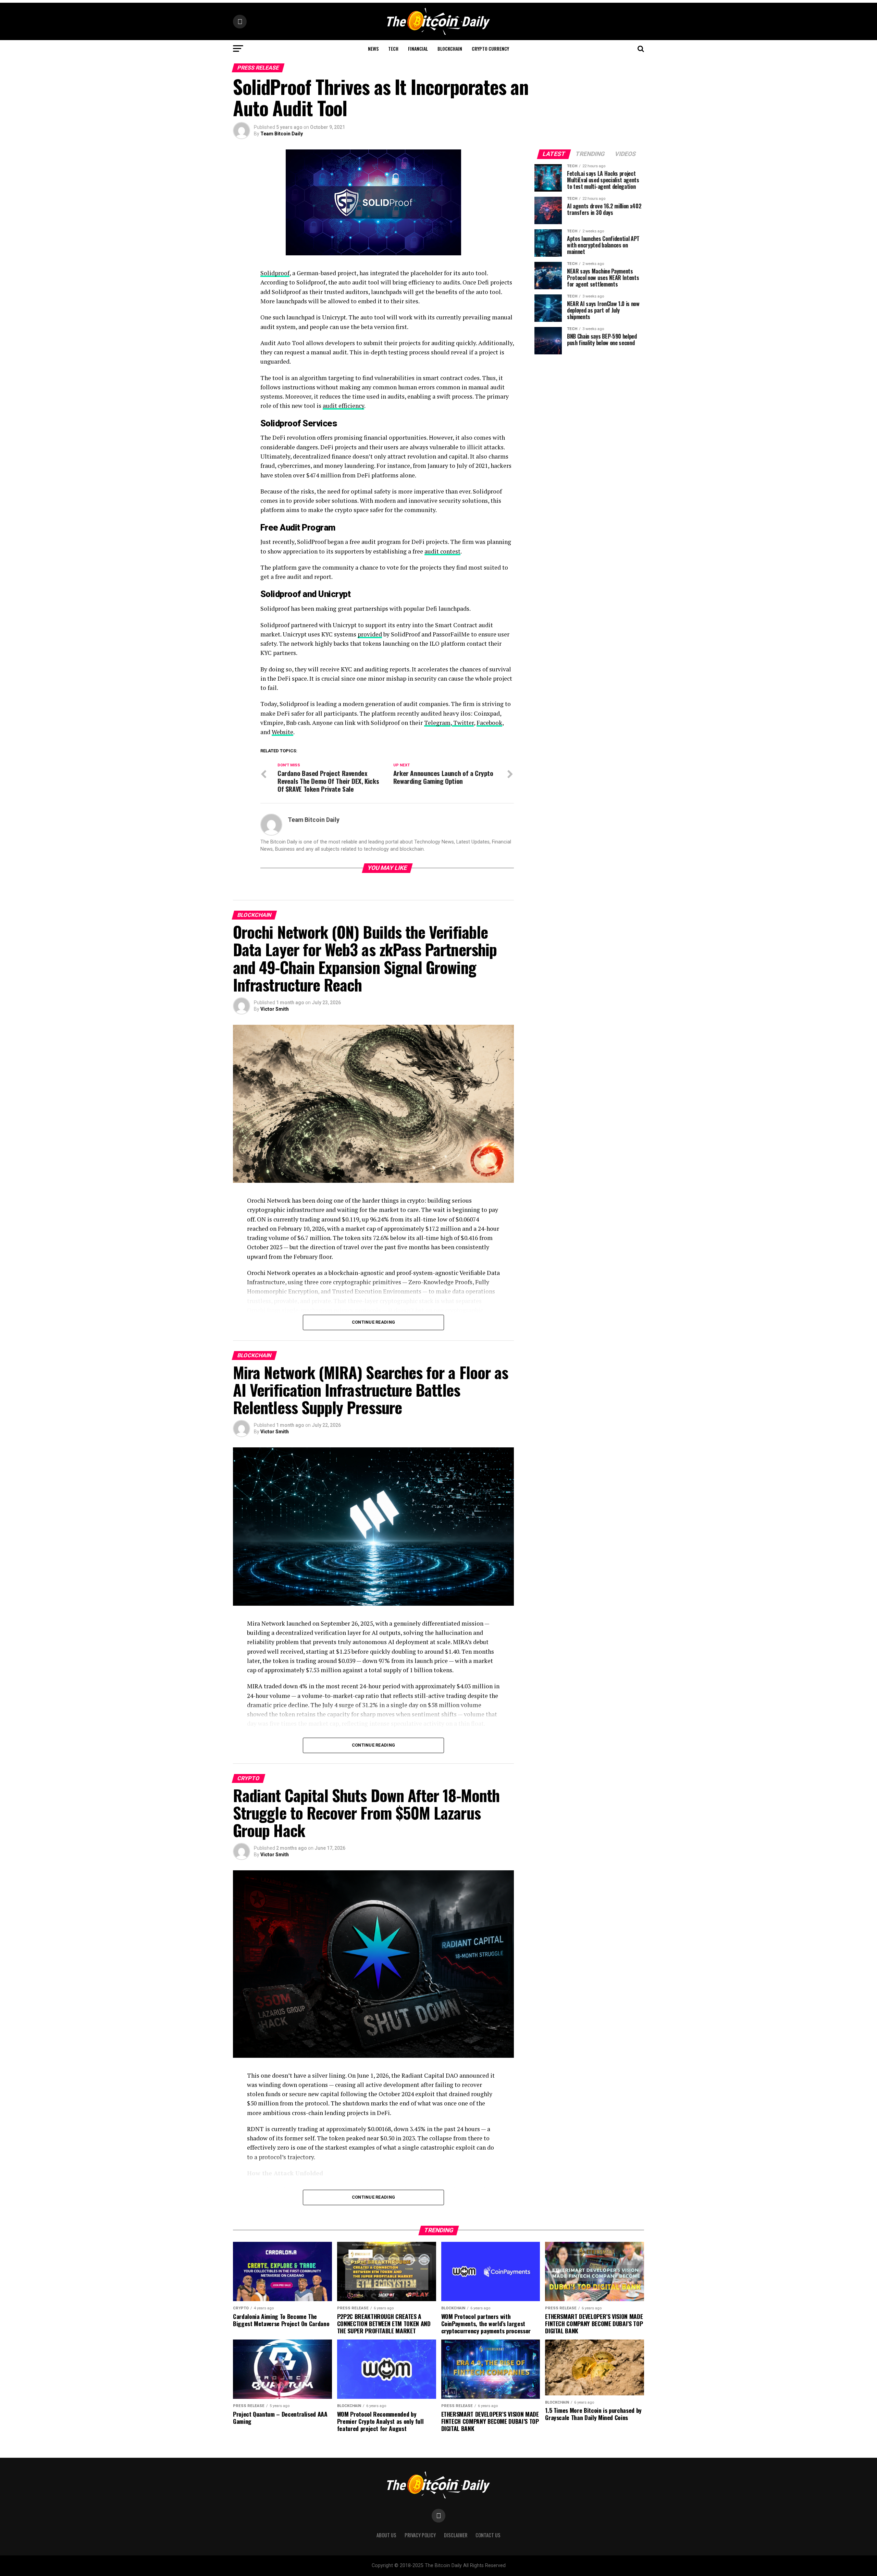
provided (370, 634)
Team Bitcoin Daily (282, 134)
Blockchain (450, 48)
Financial (418, 48)
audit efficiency (343, 406)
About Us (386, 2535)
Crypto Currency (490, 48)
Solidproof (275, 273)
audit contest (442, 551)
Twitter (463, 723)
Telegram (437, 723)
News (373, 48)
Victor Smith (275, 1009)
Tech (393, 48)
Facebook (489, 723)
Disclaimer (456, 2535)
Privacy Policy (420, 2535)
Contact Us (488, 2535)
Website (282, 732)
